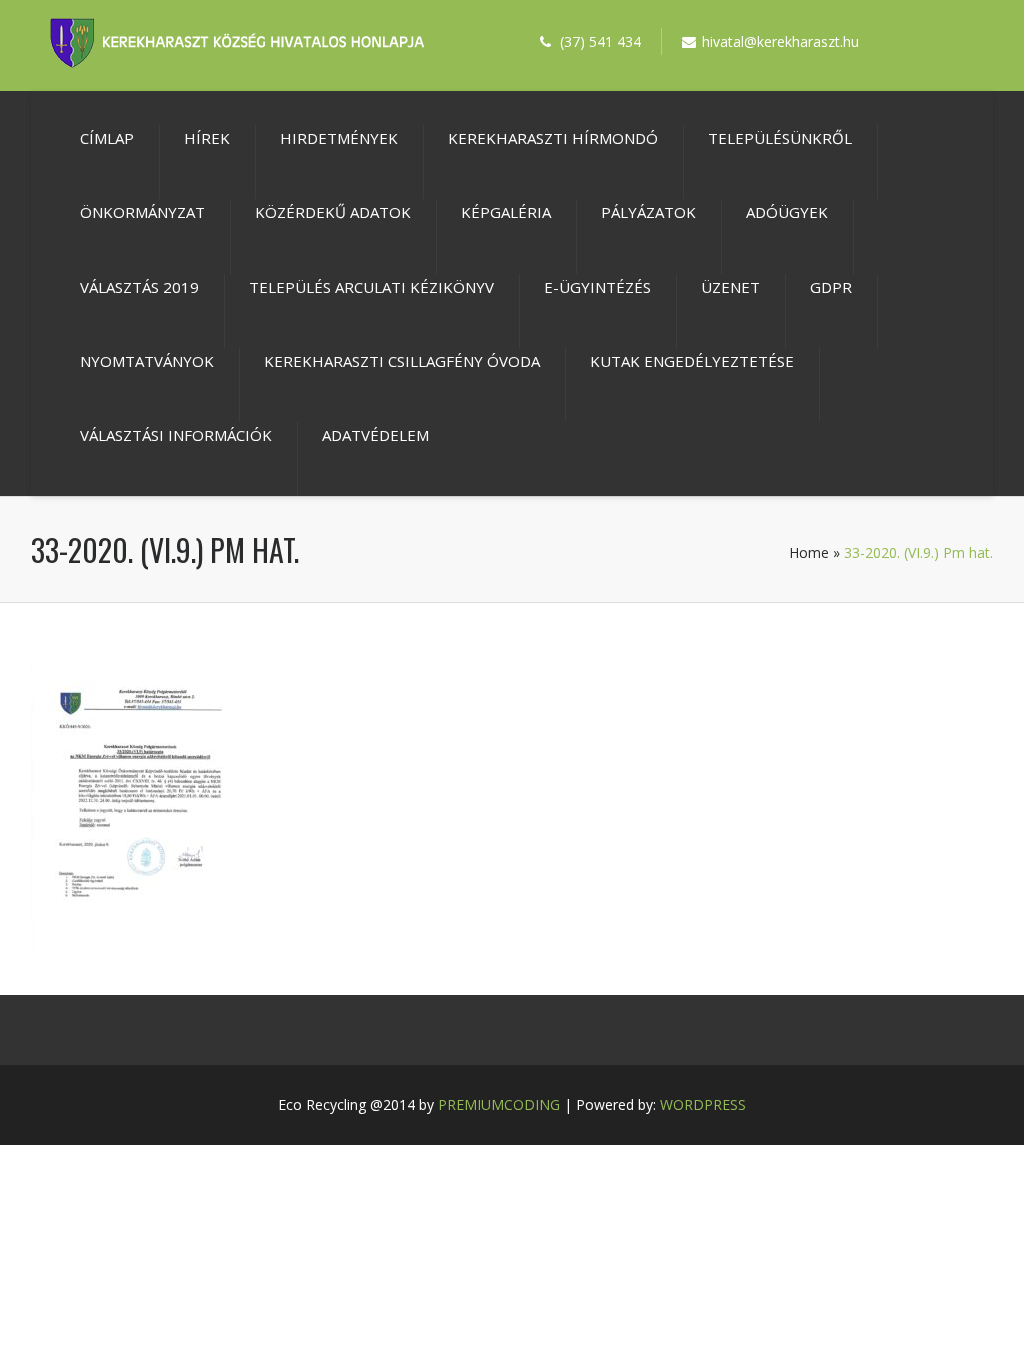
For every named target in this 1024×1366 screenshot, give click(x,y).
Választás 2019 (139, 287)
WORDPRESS (703, 1104)
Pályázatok (648, 212)
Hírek (207, 138)
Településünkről (780, 138)
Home (809, 552)
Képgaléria (506, 212)
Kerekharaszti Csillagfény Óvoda (402, 361)
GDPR (831, 287)
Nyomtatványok (147, 361)
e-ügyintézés (597, 287)
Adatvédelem (375, 435)
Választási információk (176, 435)
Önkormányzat (142, 212)
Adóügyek (787, 212)
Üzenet (730, 287)
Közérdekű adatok (333, 212)
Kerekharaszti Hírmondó (553, 138)
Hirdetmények (339, 138)
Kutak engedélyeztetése (692, 361)
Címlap (107, 138)
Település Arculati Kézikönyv (371, 287)
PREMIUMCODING (499, 1104)
